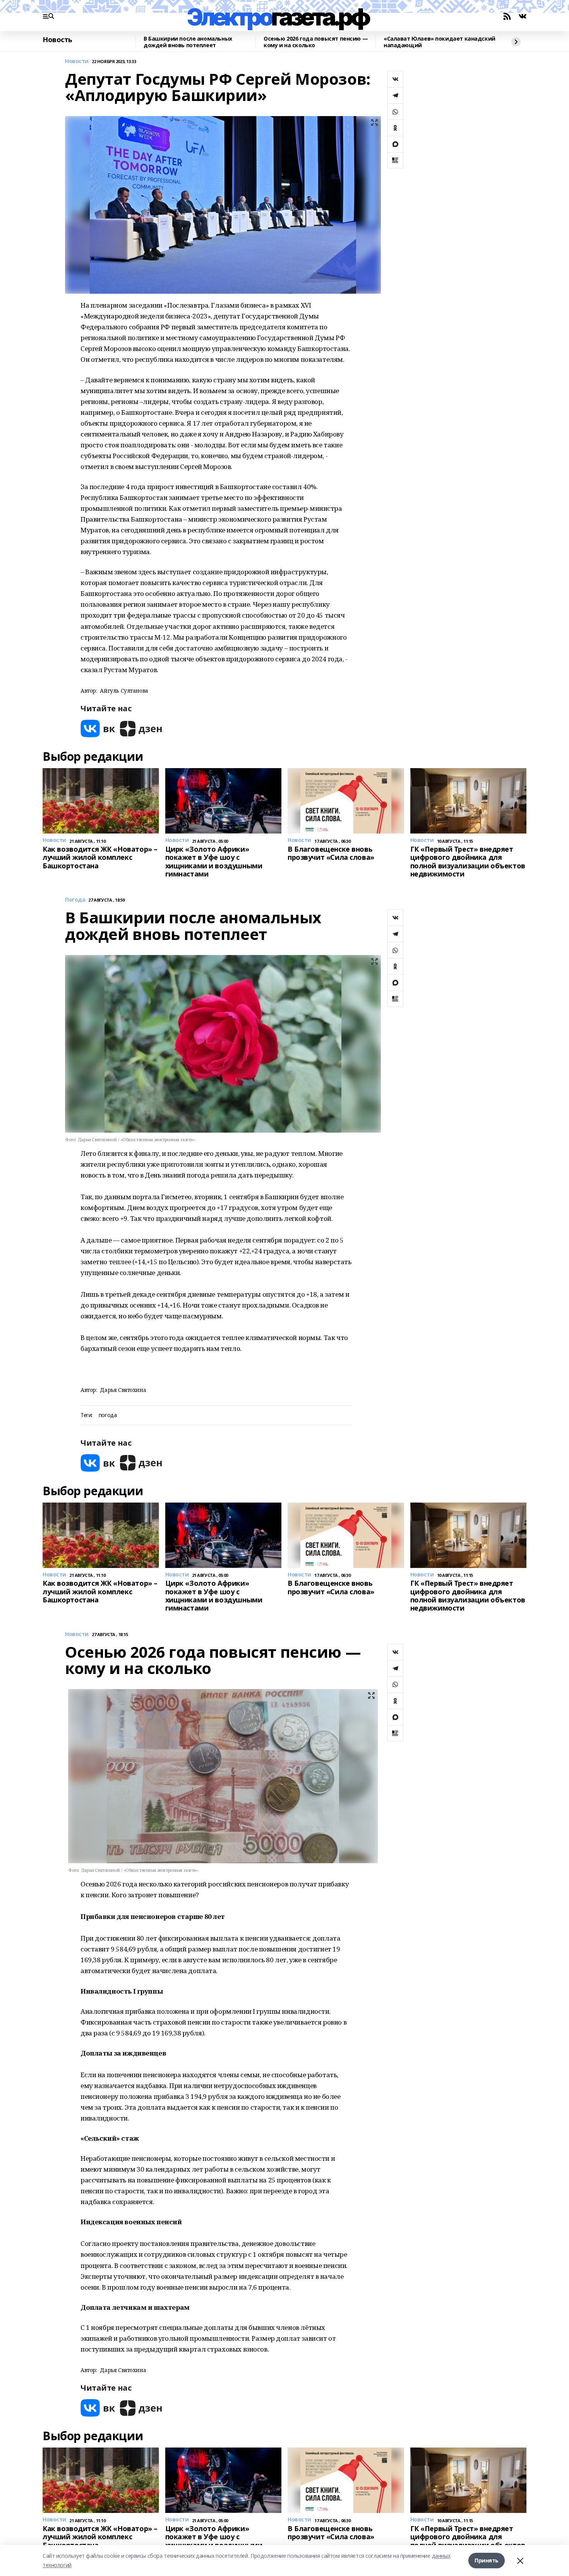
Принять (487, 2560)
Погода (75, 900)
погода (108, 1415)
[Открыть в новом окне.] (98, 728)
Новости (77, 61)
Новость (57, 40)
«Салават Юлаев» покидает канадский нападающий (440, 42)
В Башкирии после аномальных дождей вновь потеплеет (188, 42)
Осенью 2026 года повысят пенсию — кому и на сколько (316, 42)
